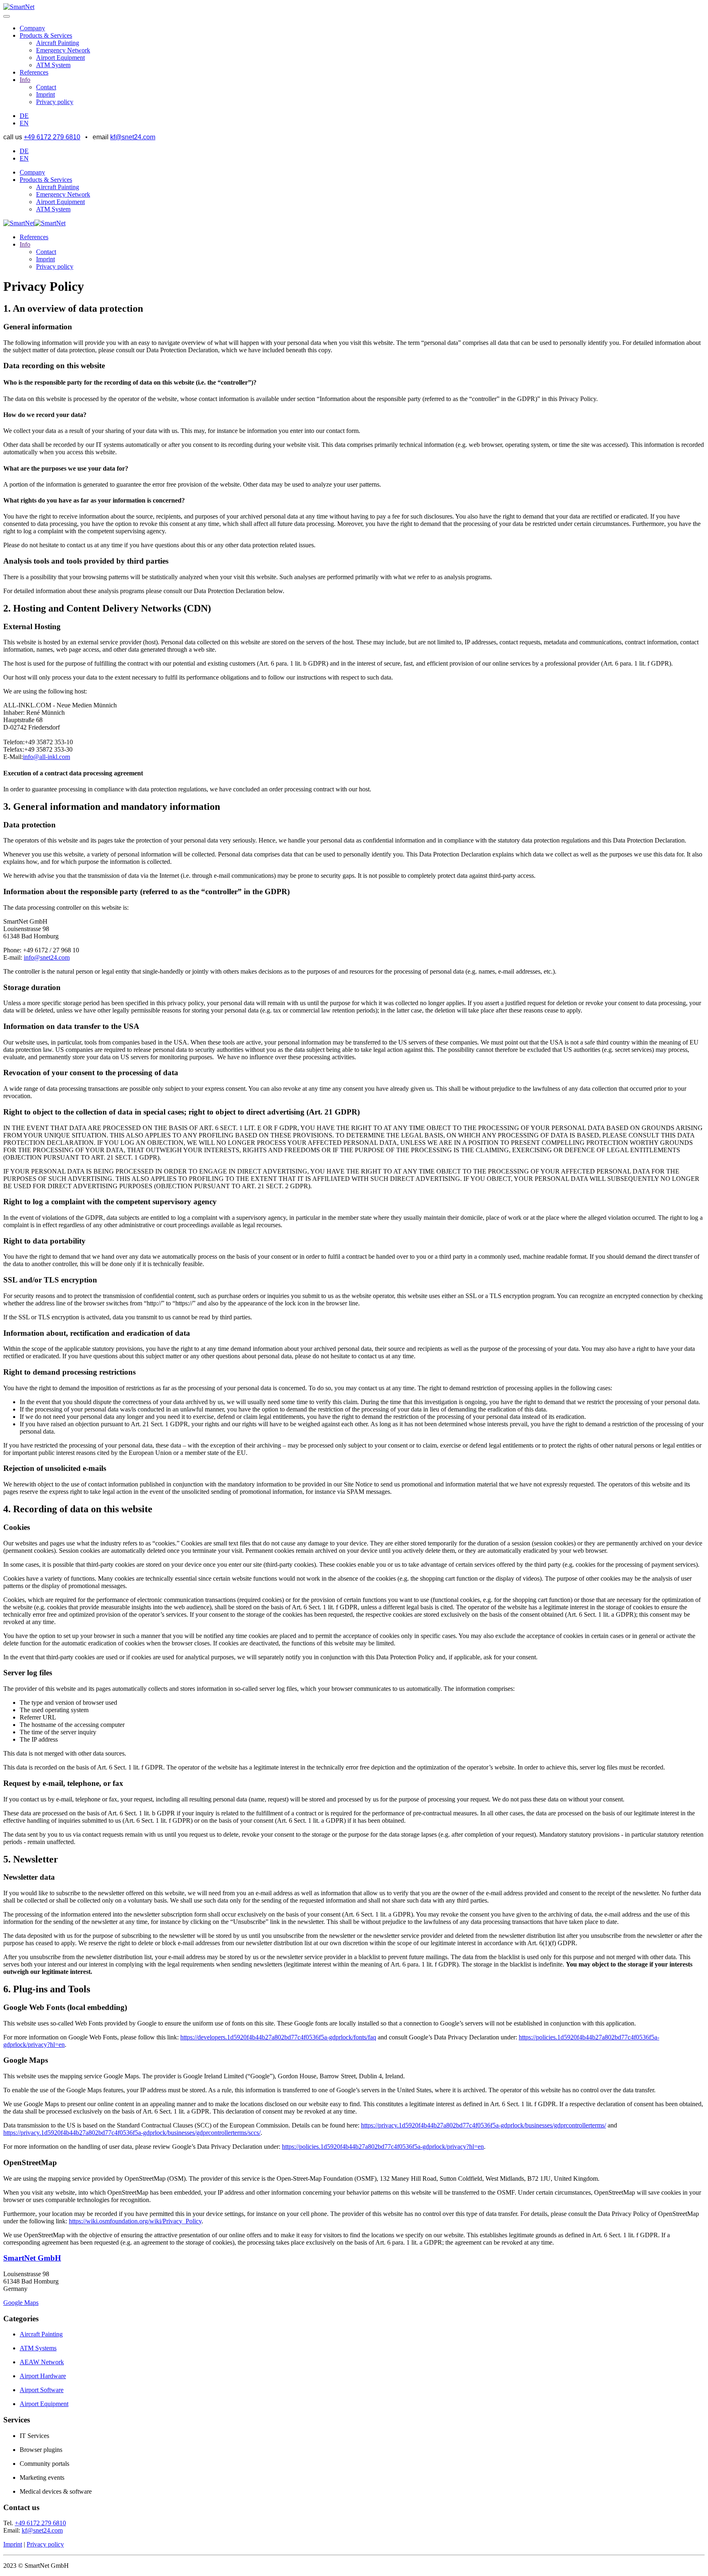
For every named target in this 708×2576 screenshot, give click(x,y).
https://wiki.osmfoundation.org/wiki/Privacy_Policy (135, 2221)
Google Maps (21, 2303)
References (34, 72)
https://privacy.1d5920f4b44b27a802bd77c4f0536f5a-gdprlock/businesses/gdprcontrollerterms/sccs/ (132, 2133)
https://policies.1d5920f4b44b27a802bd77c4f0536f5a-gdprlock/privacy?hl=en (383, 2147)
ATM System (53, 65)
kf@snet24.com (133, 137)
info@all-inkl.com (47, 757)
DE (24, 116)
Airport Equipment (60, 58)
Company (32, 28)
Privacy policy (55, 102)
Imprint (45, 94)
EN (24, 123)
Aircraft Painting (58, 43)
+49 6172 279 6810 (52, 137)
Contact (46, 87)
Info (25, 80)
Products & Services (46, 35)
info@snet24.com (47, 957)
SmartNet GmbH (32, 2258)
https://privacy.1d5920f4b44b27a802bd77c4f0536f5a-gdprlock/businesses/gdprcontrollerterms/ (483, 2125)
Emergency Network (63, 50)
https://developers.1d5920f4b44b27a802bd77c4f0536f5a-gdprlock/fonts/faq (278, 2037)
